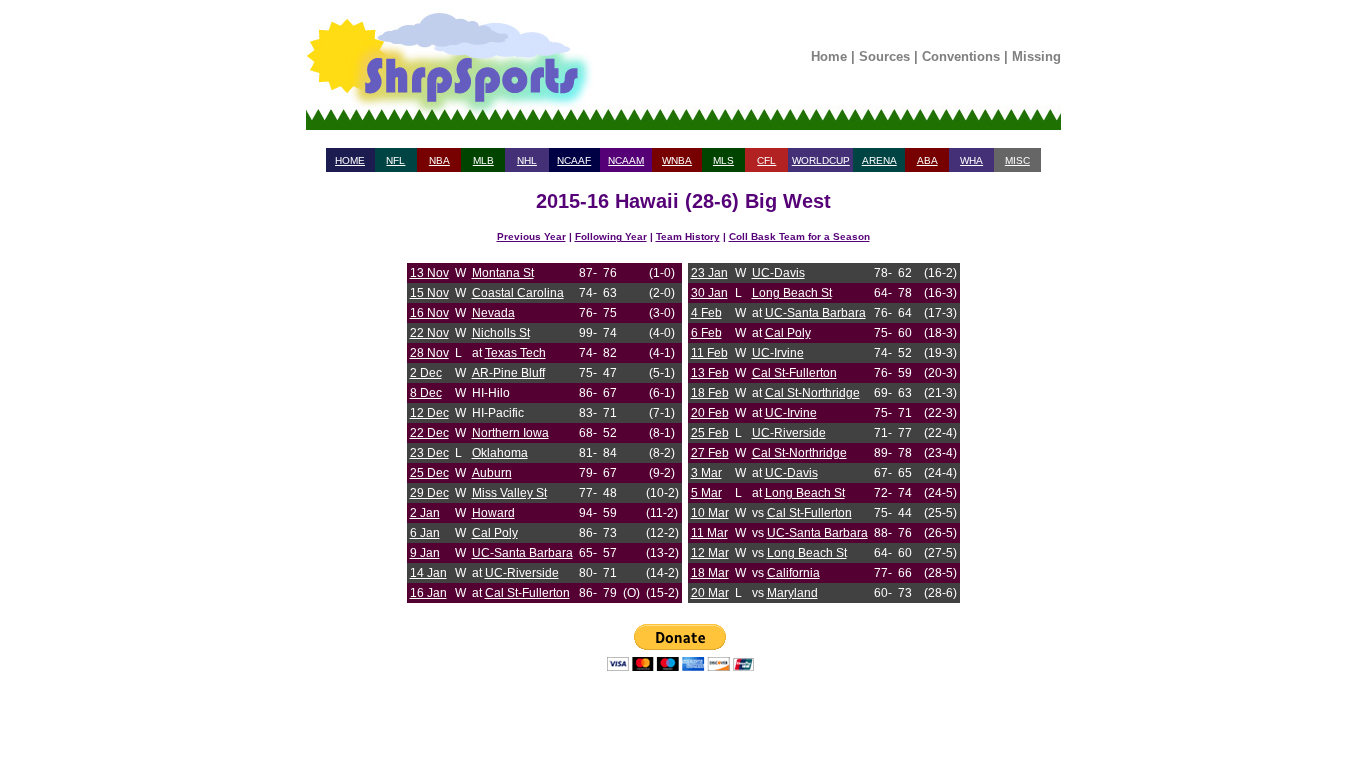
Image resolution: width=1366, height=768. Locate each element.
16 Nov (429, 313)
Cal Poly (495, 533)
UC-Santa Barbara (522, 553)
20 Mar (710, 593)
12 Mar (710, 553)
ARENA (879, 160)
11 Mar (709, 533)
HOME (350, 160)
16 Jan (428, 593)
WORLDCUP (821, 160)
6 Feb (706, 333)
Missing (1036, 56)
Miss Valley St (509, 493)
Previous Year (531, 236)
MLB (483, 160)
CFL (766, 160)
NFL (395, 160)
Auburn (492, 473)
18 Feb (710, 393)
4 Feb (706, 313)
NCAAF (574, 160)
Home (829, 56)
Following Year (611, 236)
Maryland (792, 593)
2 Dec (426, 373)
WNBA (677, 160)
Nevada (493, 313)
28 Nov (429, 353)
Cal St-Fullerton (527, 593)
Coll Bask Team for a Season (799, 236)
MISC (1017, 160)
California (793, 573)
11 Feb (709, 353)
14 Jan (428, 573)
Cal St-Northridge (812, 393)
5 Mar (706, 493)
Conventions (961, 56)
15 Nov (429, 293)
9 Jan (425, 553)
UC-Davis (778, 273)
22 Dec (429, 433)
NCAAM (626, 160)
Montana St (503, 273)
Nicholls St (501, 333)
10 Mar (710, 513)
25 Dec (429, 473)
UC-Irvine (778, 353)
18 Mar (710, 573)
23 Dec (429, 453)
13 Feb (710, 373)
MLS (723, 160)
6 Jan (425, 533)
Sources (884, 56)
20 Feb (710, 413)
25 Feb (710, 433)
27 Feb (710, 453)
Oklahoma (500, 453)
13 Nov (429, 273)
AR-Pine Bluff (508, 373)
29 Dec (429, 493)
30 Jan (709, 293)
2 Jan (425, 513)
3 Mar (706, 473)
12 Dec (429, 413)
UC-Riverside (522, 573)
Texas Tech (515, 353)
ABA (927, 160)
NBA (439, 160)
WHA (971, 160)
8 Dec (426, 393)
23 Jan (709, 273)
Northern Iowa (510, 433)
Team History (688, 236)
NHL (527, 160)
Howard (493, 513)
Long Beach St (792, 293)
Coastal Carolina (518, 293)
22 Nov (429, 333)
